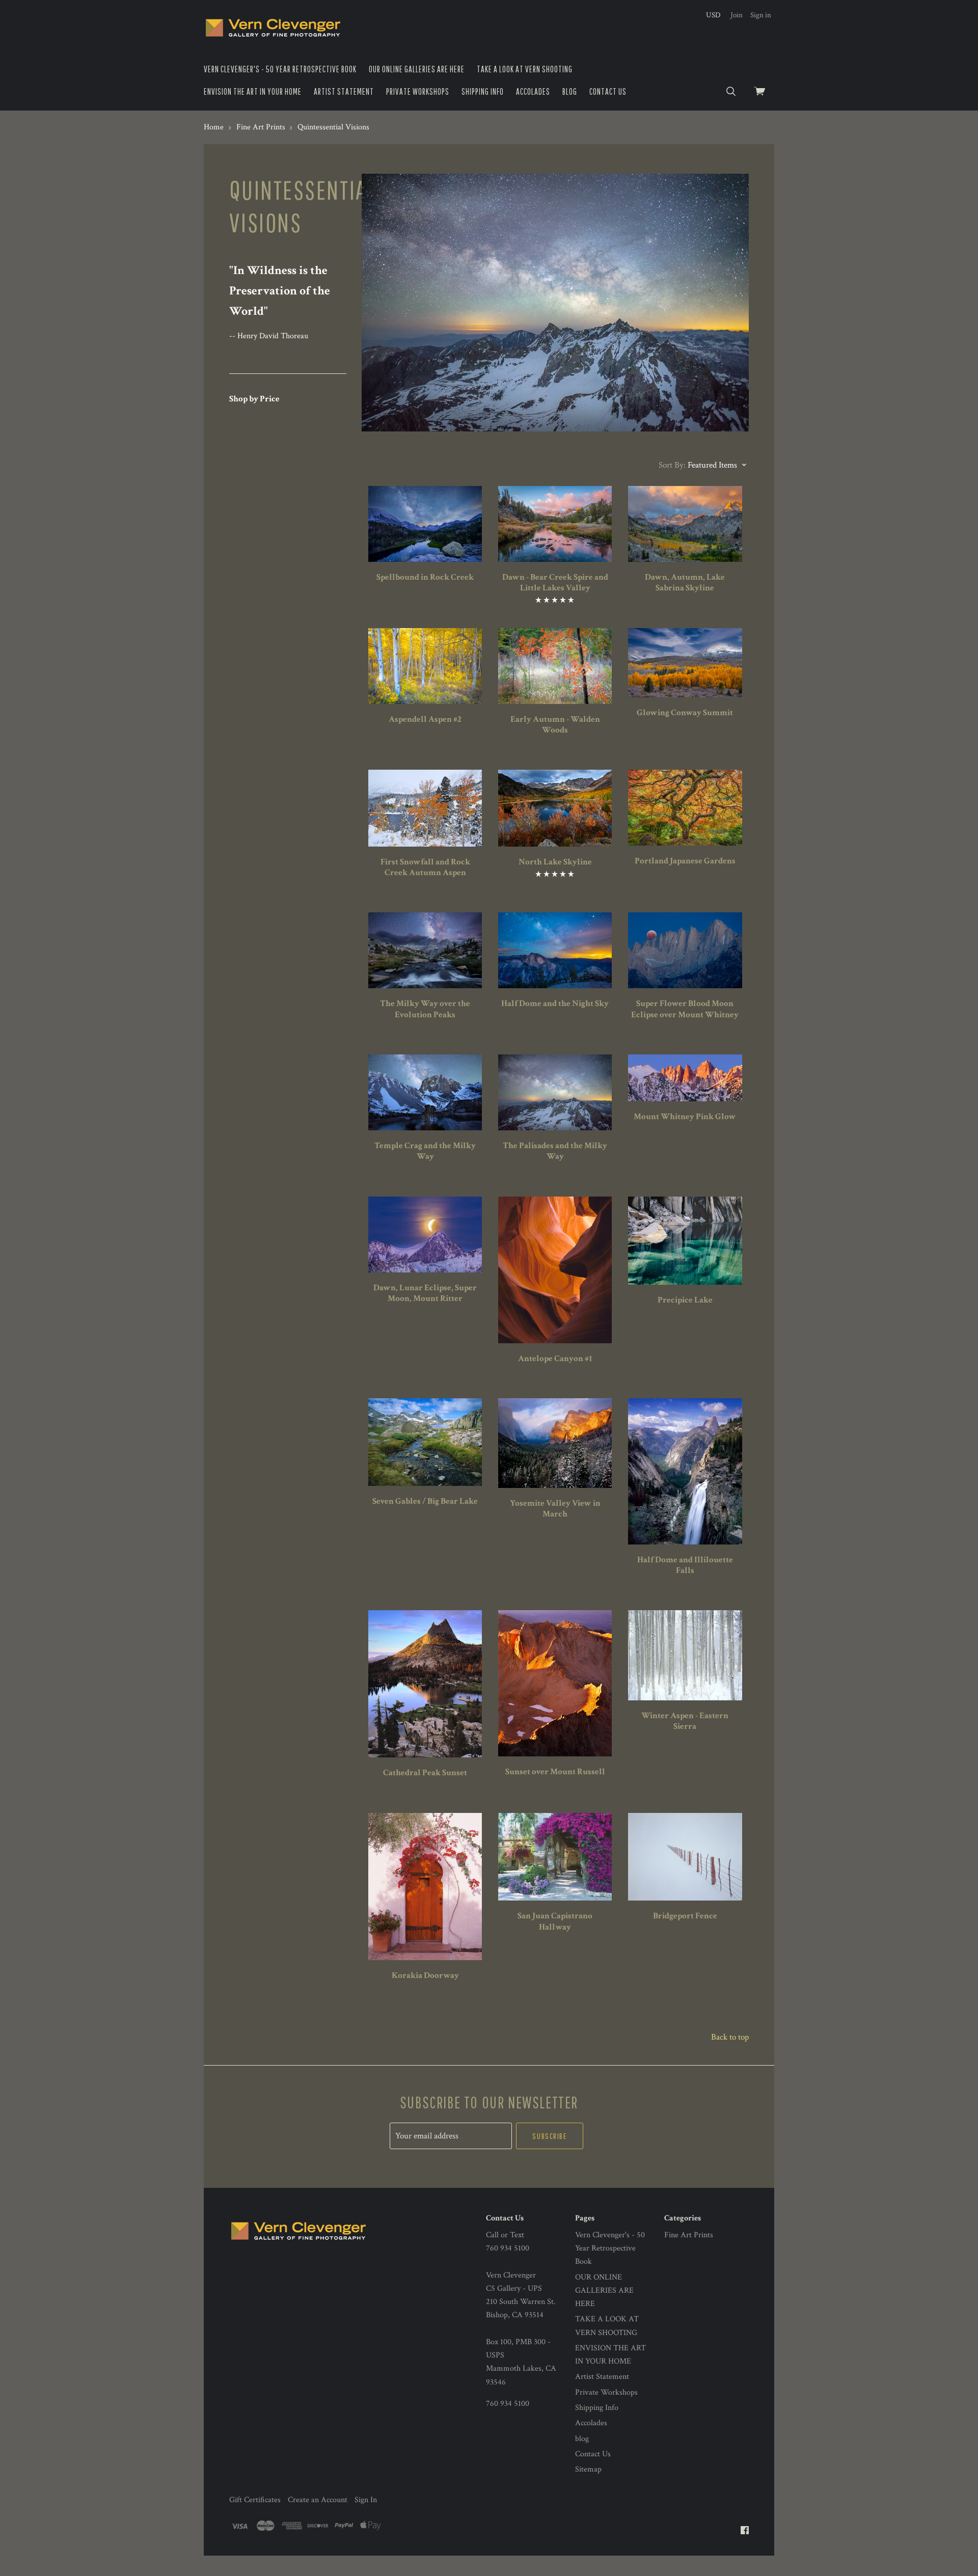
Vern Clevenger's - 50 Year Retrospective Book (280, 69)
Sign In (366, 2500)
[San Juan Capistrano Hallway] (555, 1857)
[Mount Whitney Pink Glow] (685, 1078)
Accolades (533, 91)
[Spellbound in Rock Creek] (425, 524)
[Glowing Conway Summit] (685, 663)
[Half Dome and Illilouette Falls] (685, 1471)
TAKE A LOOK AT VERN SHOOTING (525, 69)
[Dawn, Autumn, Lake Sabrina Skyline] (685, 524)
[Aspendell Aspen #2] (425, 666)
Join (737, 15)
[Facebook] (745, 2531)
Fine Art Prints (689, 2235)
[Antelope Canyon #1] (555, 1270)
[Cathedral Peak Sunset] (425, 1684)
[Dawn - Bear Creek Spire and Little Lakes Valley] (555, 524)
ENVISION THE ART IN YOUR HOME (253, 91)
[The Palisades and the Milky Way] (555, 1092)
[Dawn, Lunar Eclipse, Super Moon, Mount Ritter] (425, 1235)
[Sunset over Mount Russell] (555, 1683)
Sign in (761, 15)
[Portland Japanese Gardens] (685, 808)
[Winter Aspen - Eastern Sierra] (685, 1655)
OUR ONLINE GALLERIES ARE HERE (417, 69)
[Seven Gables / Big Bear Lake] (425, 1442)
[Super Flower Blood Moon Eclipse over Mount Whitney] (685, 950)
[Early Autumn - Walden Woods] (555, 666)
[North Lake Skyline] (555, 808)
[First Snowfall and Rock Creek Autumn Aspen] (425, 808)
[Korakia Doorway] (425, 1887)
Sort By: (672, 465)
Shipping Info (483, 91)
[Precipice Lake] (685, 1241)
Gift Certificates (255, 2500)
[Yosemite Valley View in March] (555, 1443)
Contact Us (608, 91)
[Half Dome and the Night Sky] (555, 950)
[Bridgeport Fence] (685, 1857)
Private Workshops (418, 91)
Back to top (730, 2037)
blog (570, 91)
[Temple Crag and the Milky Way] (425, 1092)
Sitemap (588, 2469)
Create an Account (318, 2500)
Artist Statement (344, 91)
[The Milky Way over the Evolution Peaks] (425, 950)
